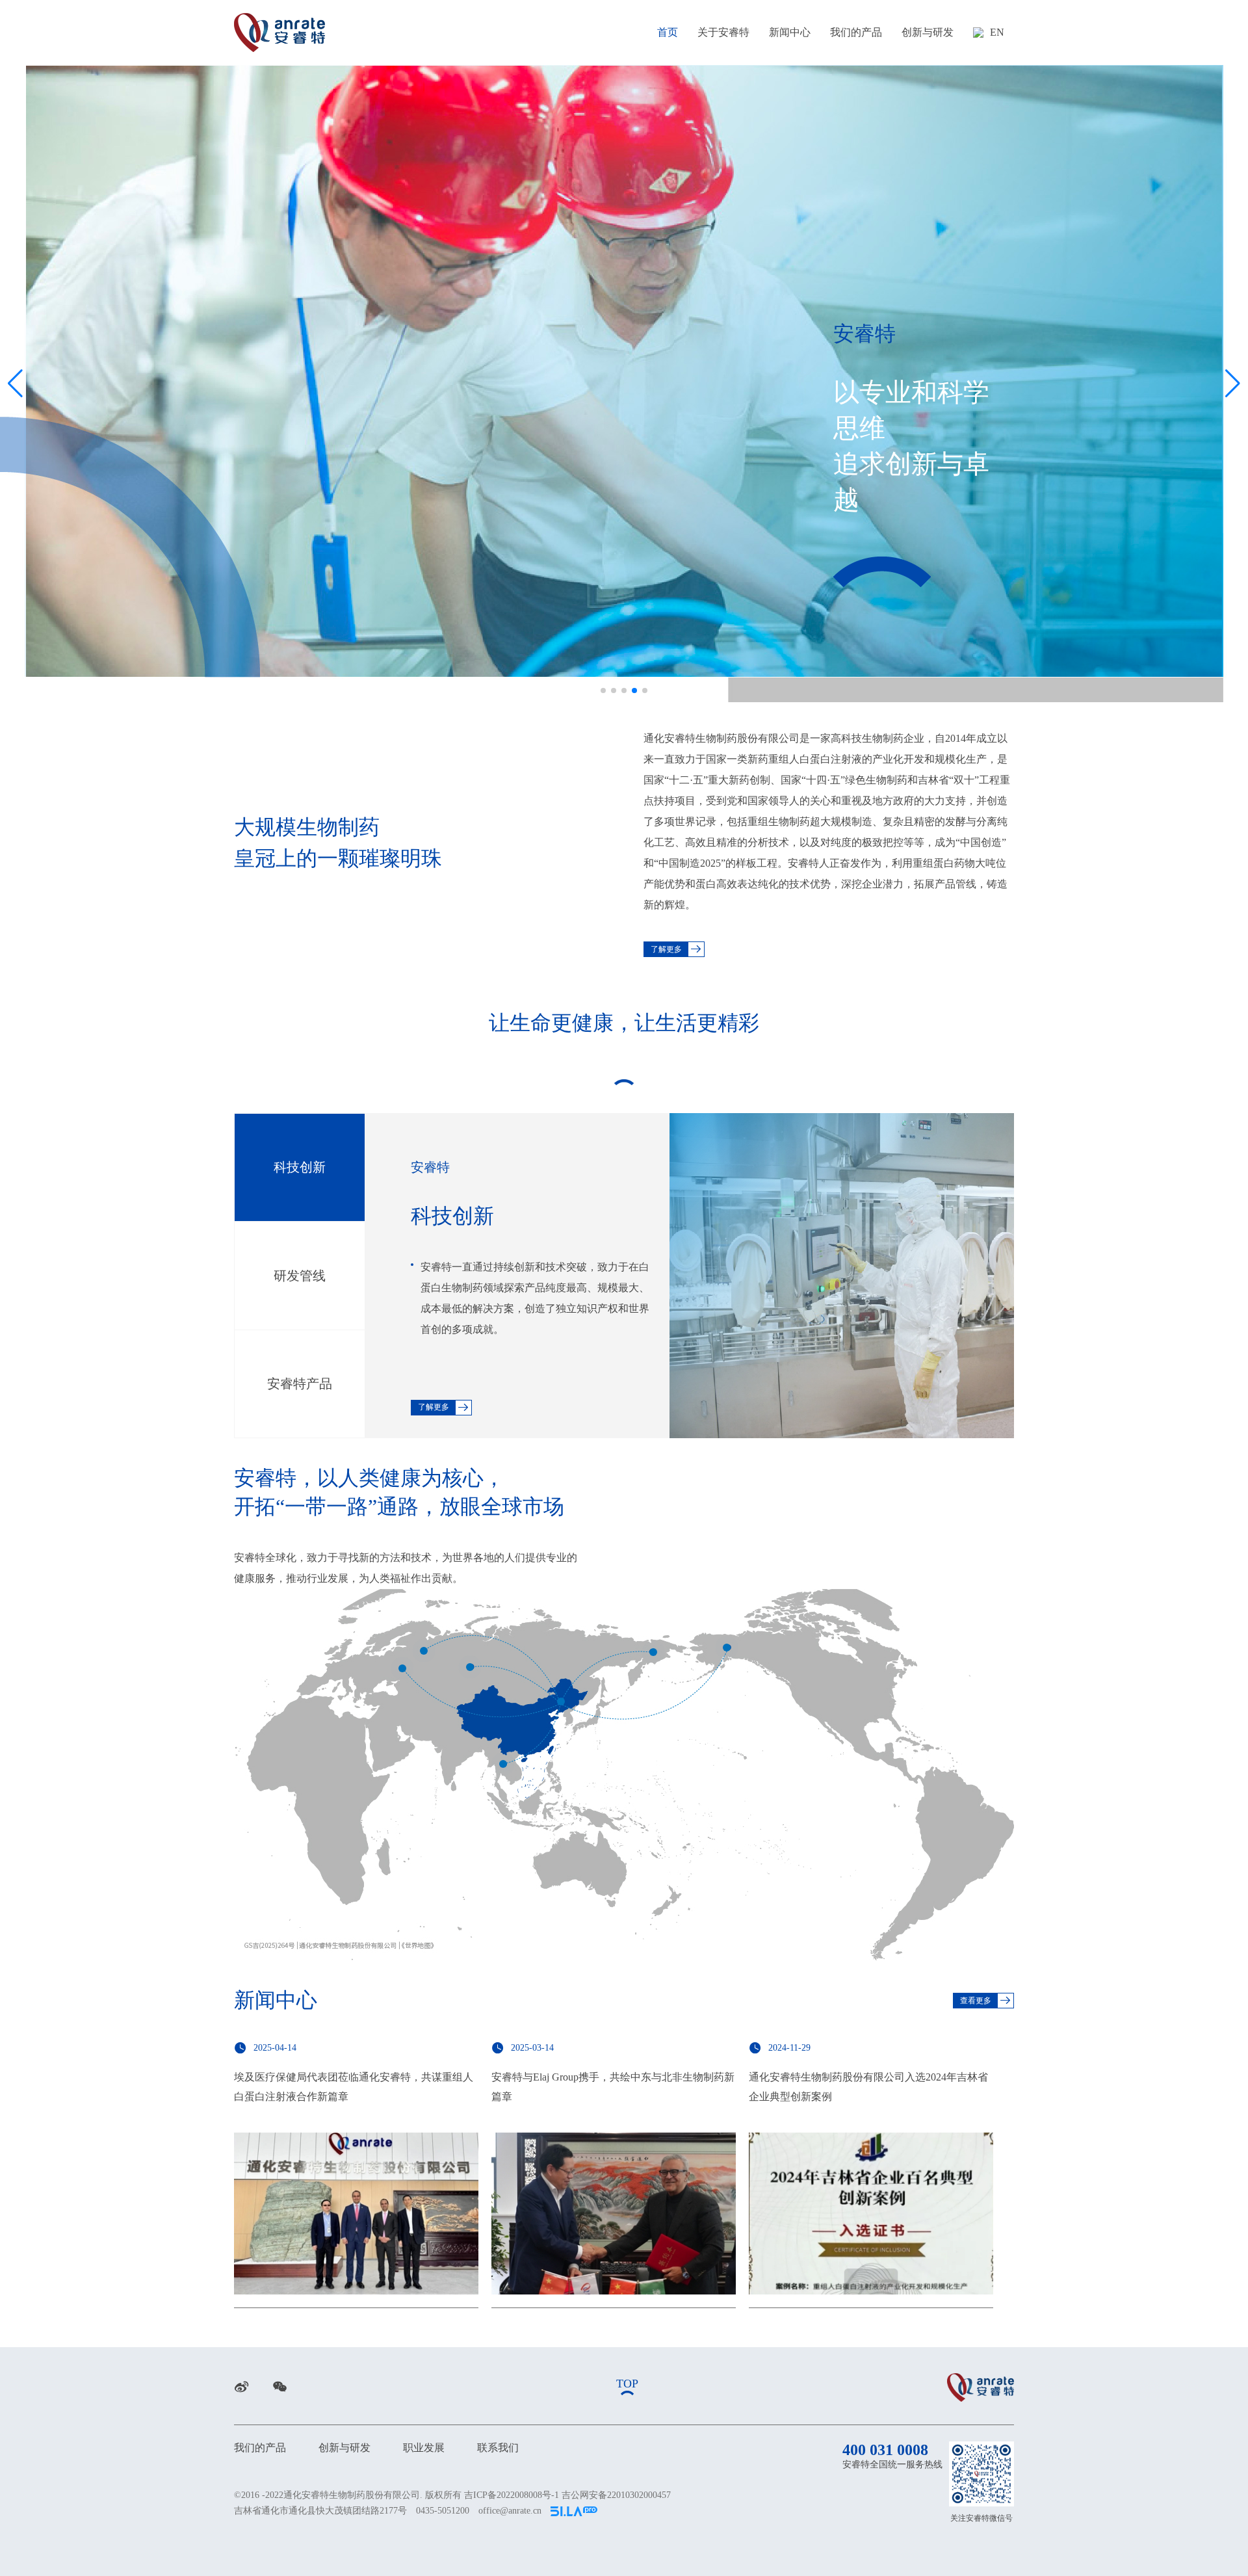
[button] (603, 690)
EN (997, 32)
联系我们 (498, 2448)
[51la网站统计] (574, 2511)
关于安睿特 (723, 32)
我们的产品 (856, 32)
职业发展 (424, 2448)
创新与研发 (928, 32)
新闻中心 (790, 32)
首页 (668, 32)
